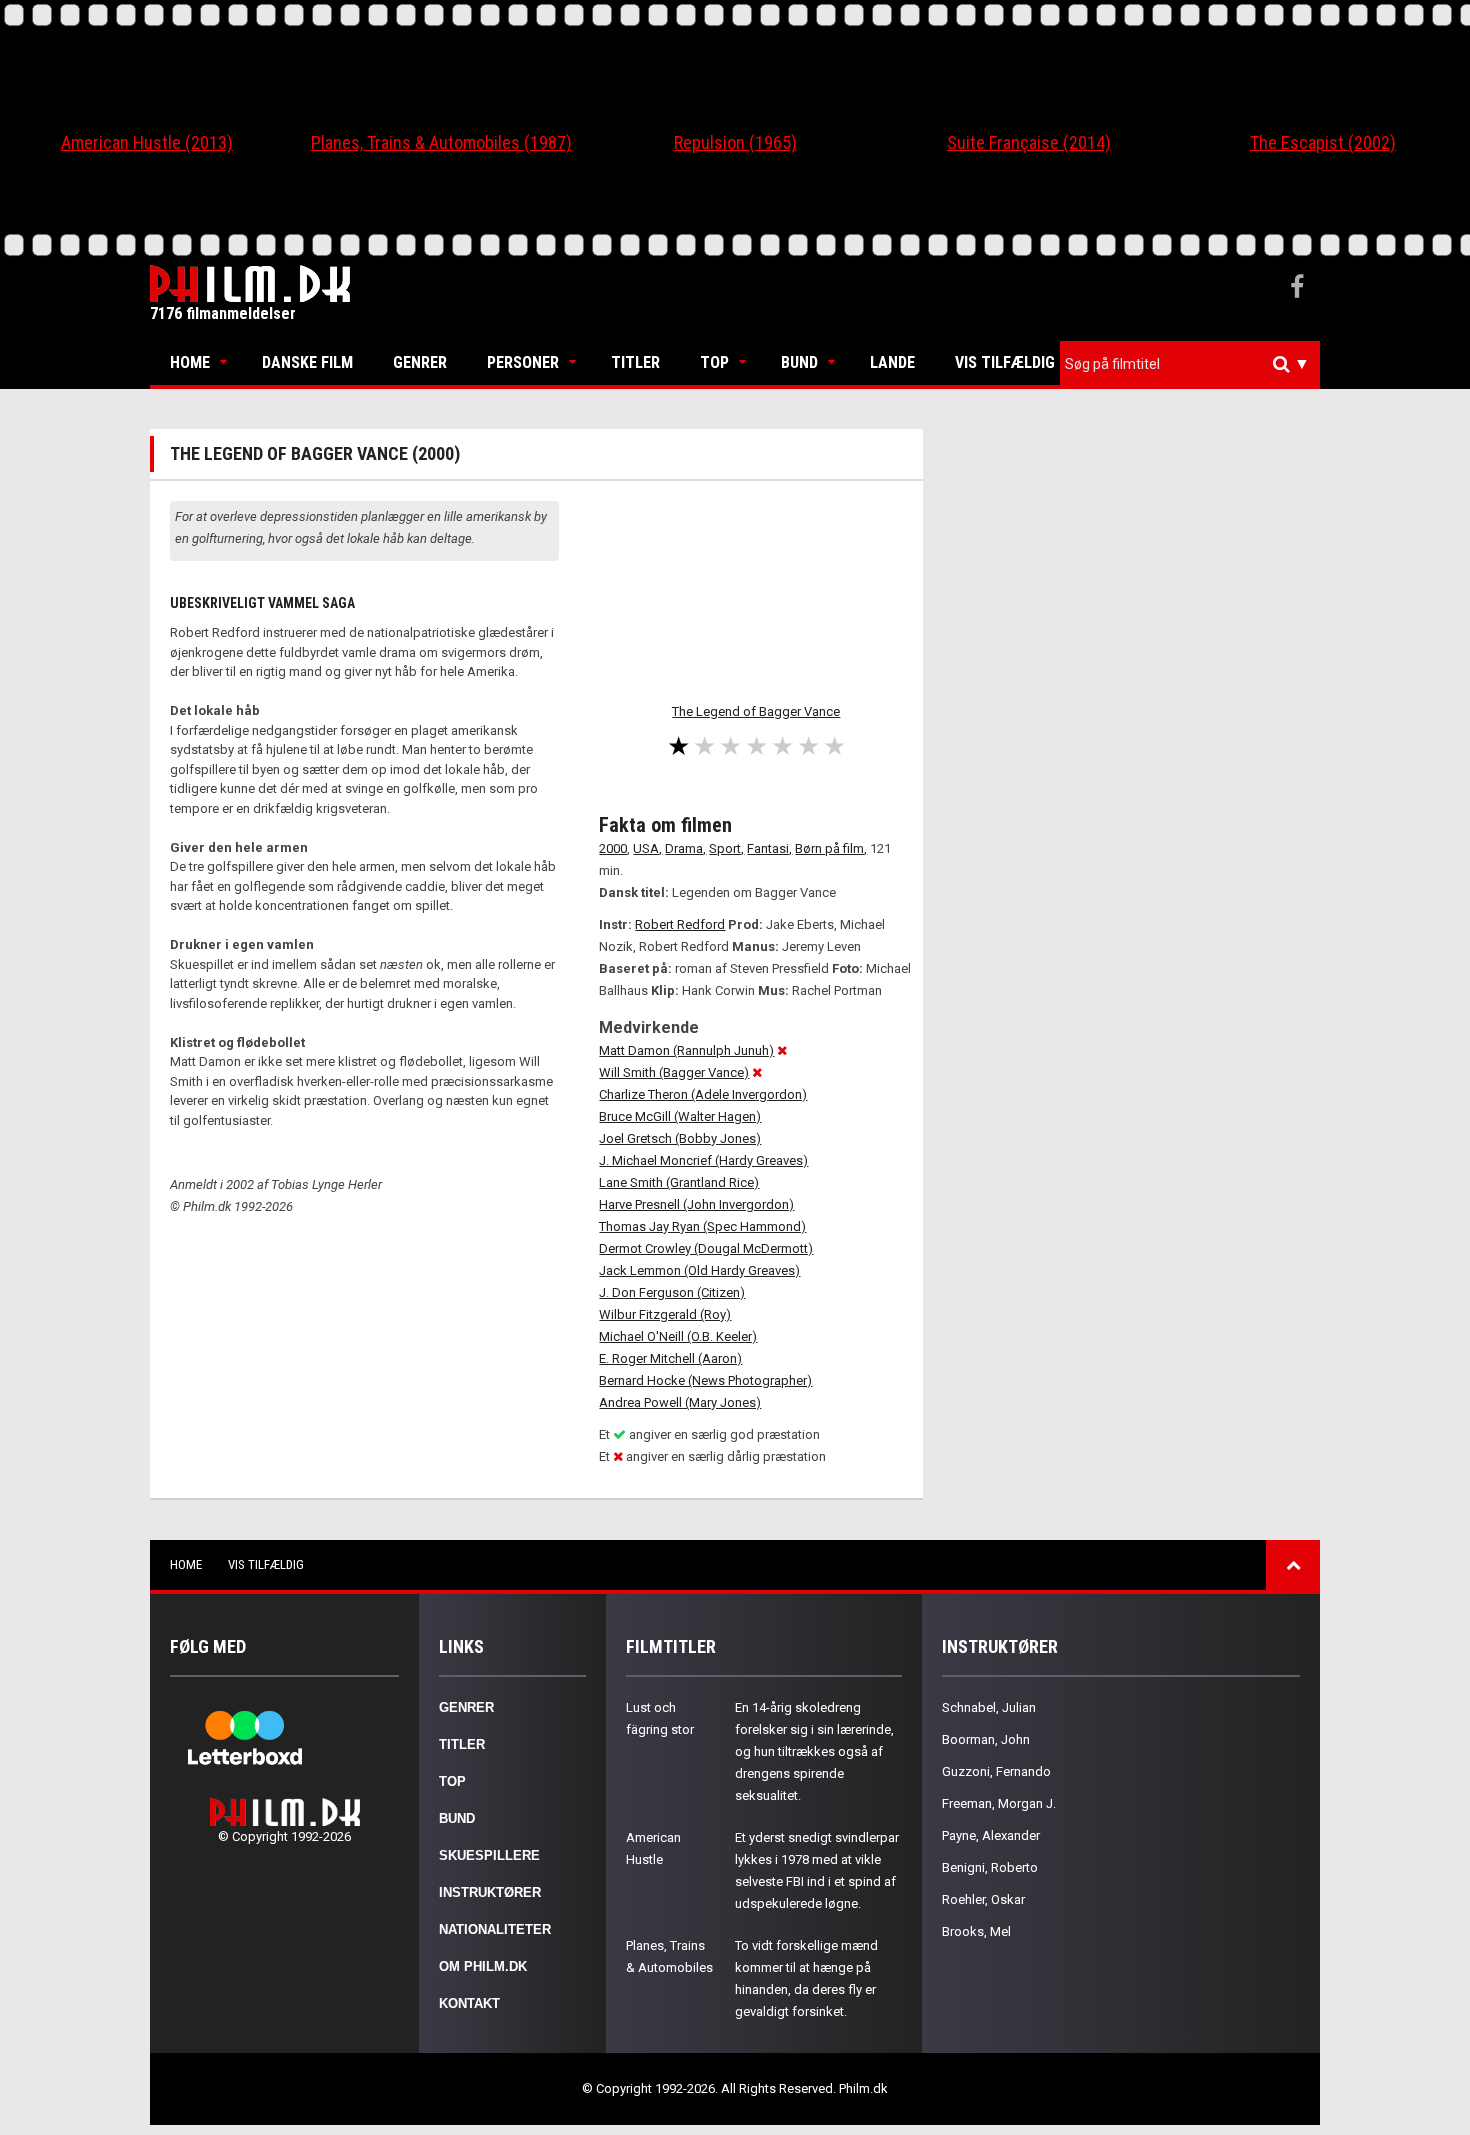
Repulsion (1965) (735, 142)
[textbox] (1195, 364)
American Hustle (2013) (147, 142)
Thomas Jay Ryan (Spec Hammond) (702, 1226)
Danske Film (307, 362)
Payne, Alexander (991, 1835)
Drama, (685, 848)
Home (190, 362)
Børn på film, (831, 848)
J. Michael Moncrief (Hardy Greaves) (703, 1160)
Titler (635, 362)
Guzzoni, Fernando (996, 1771)
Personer (523, 362)
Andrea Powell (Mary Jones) (680, 1402)
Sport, (726, 848)
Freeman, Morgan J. (999, 1803)
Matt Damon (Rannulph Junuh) (686, 1050)
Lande (892, 362)
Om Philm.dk (483, 1966)
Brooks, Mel (976, 1931)
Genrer (420, 362)
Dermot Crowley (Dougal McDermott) (706, 1248)
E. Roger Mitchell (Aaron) (670, 1358)
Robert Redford (680, 924)
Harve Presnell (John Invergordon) (696, 1204)
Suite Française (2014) (1029, 142)
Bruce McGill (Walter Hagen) (680, 1116)
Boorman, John (986, 1739)
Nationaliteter (495, 1929)
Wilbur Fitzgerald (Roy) (665, 1314)
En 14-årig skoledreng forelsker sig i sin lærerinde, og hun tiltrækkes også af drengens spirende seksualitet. (814, 1751)
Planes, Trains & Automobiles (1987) (441, 142)
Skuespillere (489, 1855)
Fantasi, (769, 848)
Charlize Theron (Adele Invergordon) (703, 1094)
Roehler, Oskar (983, 1899)
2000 (613, 848)
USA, (647, 848)
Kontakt (469, 2003)
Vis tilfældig (1005, 362)
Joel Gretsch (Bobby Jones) (680, 1138)
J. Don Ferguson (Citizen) (672, 1292)
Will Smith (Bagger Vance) (674, 1072)
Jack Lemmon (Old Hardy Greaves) (699, 1270)
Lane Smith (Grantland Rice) (679, 1182)
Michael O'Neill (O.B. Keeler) (678, 1336)
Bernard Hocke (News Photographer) (705, 1380)
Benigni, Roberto (990, 1867)
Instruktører (490, 1892)
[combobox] (1190, 364)
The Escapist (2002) (1323, 142)
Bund (799, 362)
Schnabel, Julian (989, 1707)
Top (714, 362)
